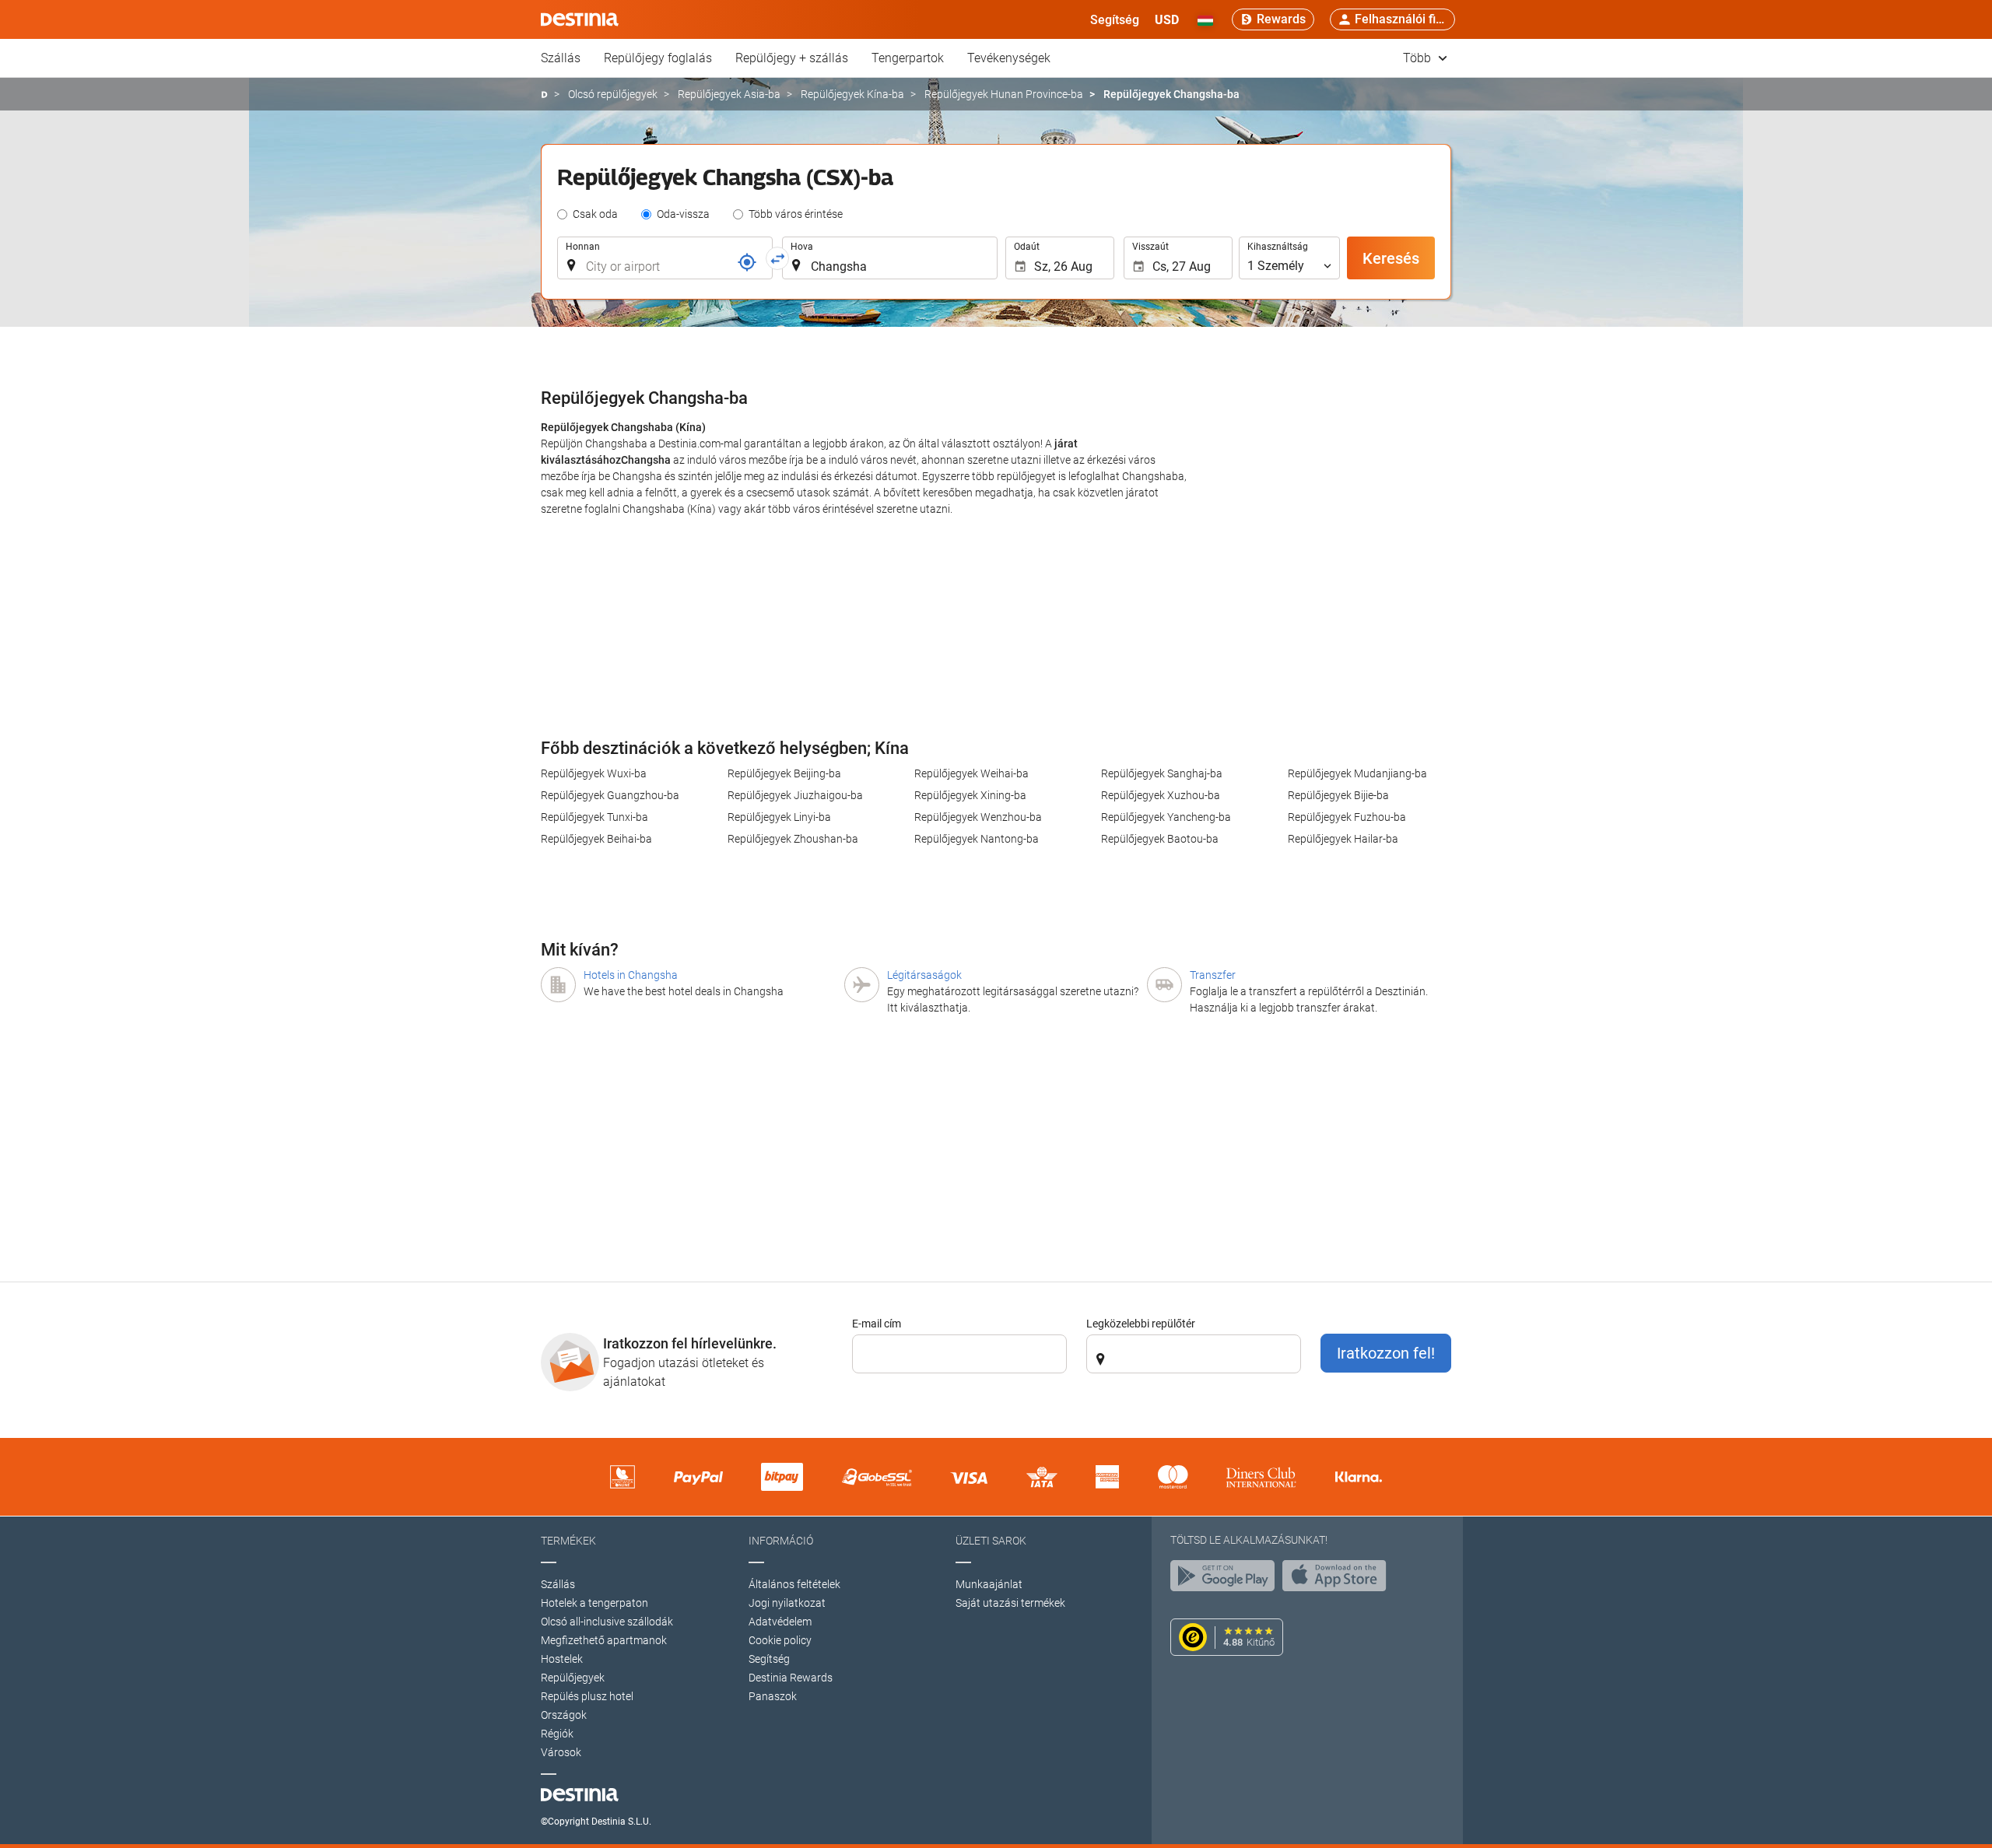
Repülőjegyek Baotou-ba (1160, 839)
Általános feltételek (794, 1584)
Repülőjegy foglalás (658, 58)
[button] (1167, 19)
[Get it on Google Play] (1226, 1580)
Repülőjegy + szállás (792, 58)
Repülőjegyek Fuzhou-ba (1347, 817)
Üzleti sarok (991, 1541)
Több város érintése (796, 214)
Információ (781, 1541)
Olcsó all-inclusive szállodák (607, 1622)
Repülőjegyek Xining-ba (970, 795)
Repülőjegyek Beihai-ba (596, 839)
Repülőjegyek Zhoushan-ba (793, 839)
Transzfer (1213, 975)
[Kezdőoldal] (544, 95)
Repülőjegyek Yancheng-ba (1166, 817)
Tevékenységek (1009, 58)
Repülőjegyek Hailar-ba (1343, 839)
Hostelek (562, 1659)
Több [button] (1419, 58)
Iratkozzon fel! (1386, 1353)
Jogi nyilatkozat (787, 1603)
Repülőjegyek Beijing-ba (784, 773)
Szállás (561, 58)
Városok (561, 1752)
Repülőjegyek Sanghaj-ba (1162, 773)
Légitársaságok (924, 975)
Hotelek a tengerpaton (594, 1603)
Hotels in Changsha (631, 975)
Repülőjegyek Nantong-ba (977, 839)
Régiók (557, 1734)
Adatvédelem (780, 1622)
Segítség (769, 1659)
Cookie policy (780, 1640)
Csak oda (595, 214)
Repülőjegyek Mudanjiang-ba (1357, 773)
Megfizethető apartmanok (604, 1640)
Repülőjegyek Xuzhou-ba (1161, 795)
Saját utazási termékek (1010, 1603)
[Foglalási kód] (747, 262)
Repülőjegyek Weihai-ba (971, 773)
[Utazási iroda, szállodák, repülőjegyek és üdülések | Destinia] (580, 19)
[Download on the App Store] (1338, 1580)
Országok (564, 1715)
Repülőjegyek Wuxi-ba (594, 773)
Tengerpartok (908, 58)
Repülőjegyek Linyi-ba (779, 817)
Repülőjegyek (573, 1678)
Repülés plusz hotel (587, 1696)
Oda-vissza (683, 214)
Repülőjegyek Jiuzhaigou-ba (795, 795)
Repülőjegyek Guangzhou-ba (610, 795)
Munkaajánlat (989, 1584)
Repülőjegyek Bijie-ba (1338, 795)
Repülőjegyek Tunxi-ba (594, 817)
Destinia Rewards (791, 1678)
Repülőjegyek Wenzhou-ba (978, 817)
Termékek (568, 1541)
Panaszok (773, 1696)
